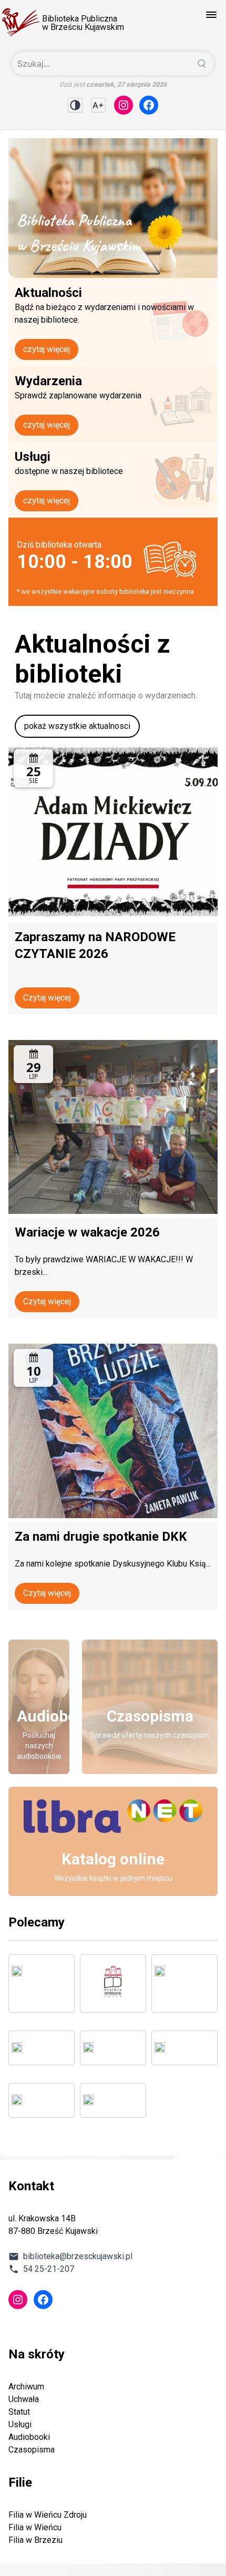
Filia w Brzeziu (35, 2540)
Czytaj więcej (47, 998)
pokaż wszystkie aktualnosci (77, 726)
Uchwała (24, 2399)
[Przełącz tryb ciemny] (75, 105)
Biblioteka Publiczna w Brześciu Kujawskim (83, 23)
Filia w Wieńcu (35, 2527)
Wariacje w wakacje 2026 (87, 1232)
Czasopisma (32, 2450)
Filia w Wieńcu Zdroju (48, 2515)
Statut (19, 2412)
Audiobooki (29, 2437)
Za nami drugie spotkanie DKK (101, 1537)
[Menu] (211, 15)
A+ (98, 105)
